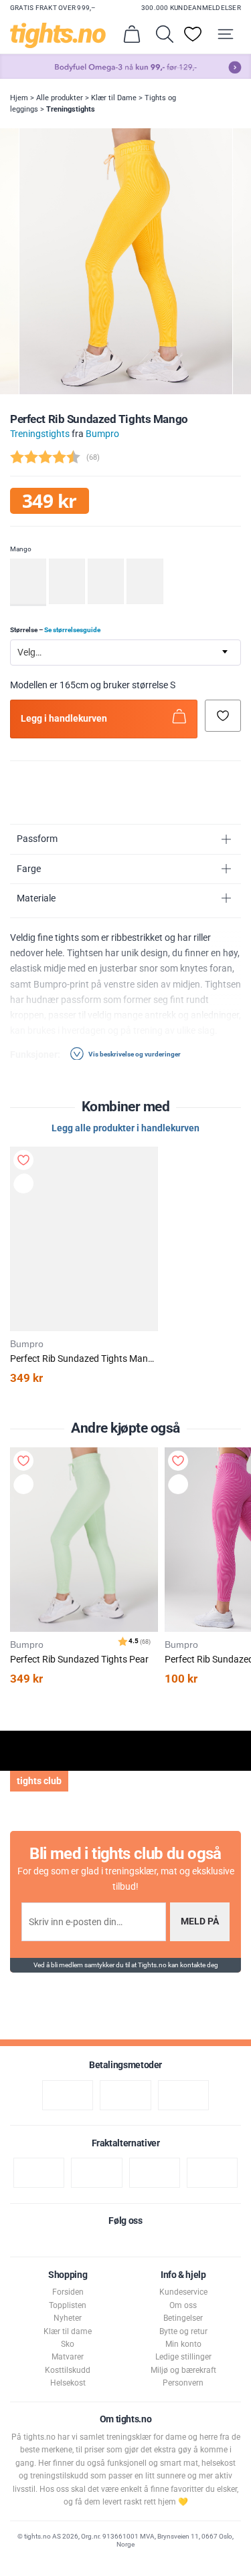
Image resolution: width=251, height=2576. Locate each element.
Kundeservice (183, 2292)
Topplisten (68, 2305)
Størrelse (55, 630)
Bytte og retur (183, 2331)
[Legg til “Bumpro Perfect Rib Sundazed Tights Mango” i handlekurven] (25, 1185)
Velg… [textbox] (29, 653)
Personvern (183, 2383)
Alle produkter (60, 98)
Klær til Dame (114, 98)
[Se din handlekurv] (132, 34)
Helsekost (68, 2383)
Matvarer (68, 2357)
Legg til (26, 1486)
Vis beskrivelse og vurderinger (134, 1053)
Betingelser (183, 2318)
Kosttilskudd (68, 2370)
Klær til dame (68, 2331)
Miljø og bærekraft (183, 2370)
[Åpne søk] (165, 34)
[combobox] (125, 653)
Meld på (200, 1921)
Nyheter (68, 2318)
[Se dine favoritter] (193, 34)
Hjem (19, 98)
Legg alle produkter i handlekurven (125, 1128)
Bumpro (102, 434)
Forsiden (68, 2292)
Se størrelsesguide (72, 630)
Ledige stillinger (183, 2357)
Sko (68, 2344)
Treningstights (71, 109)
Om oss (183, 2305)
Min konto (183, 2344)
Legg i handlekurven (64, 719)
